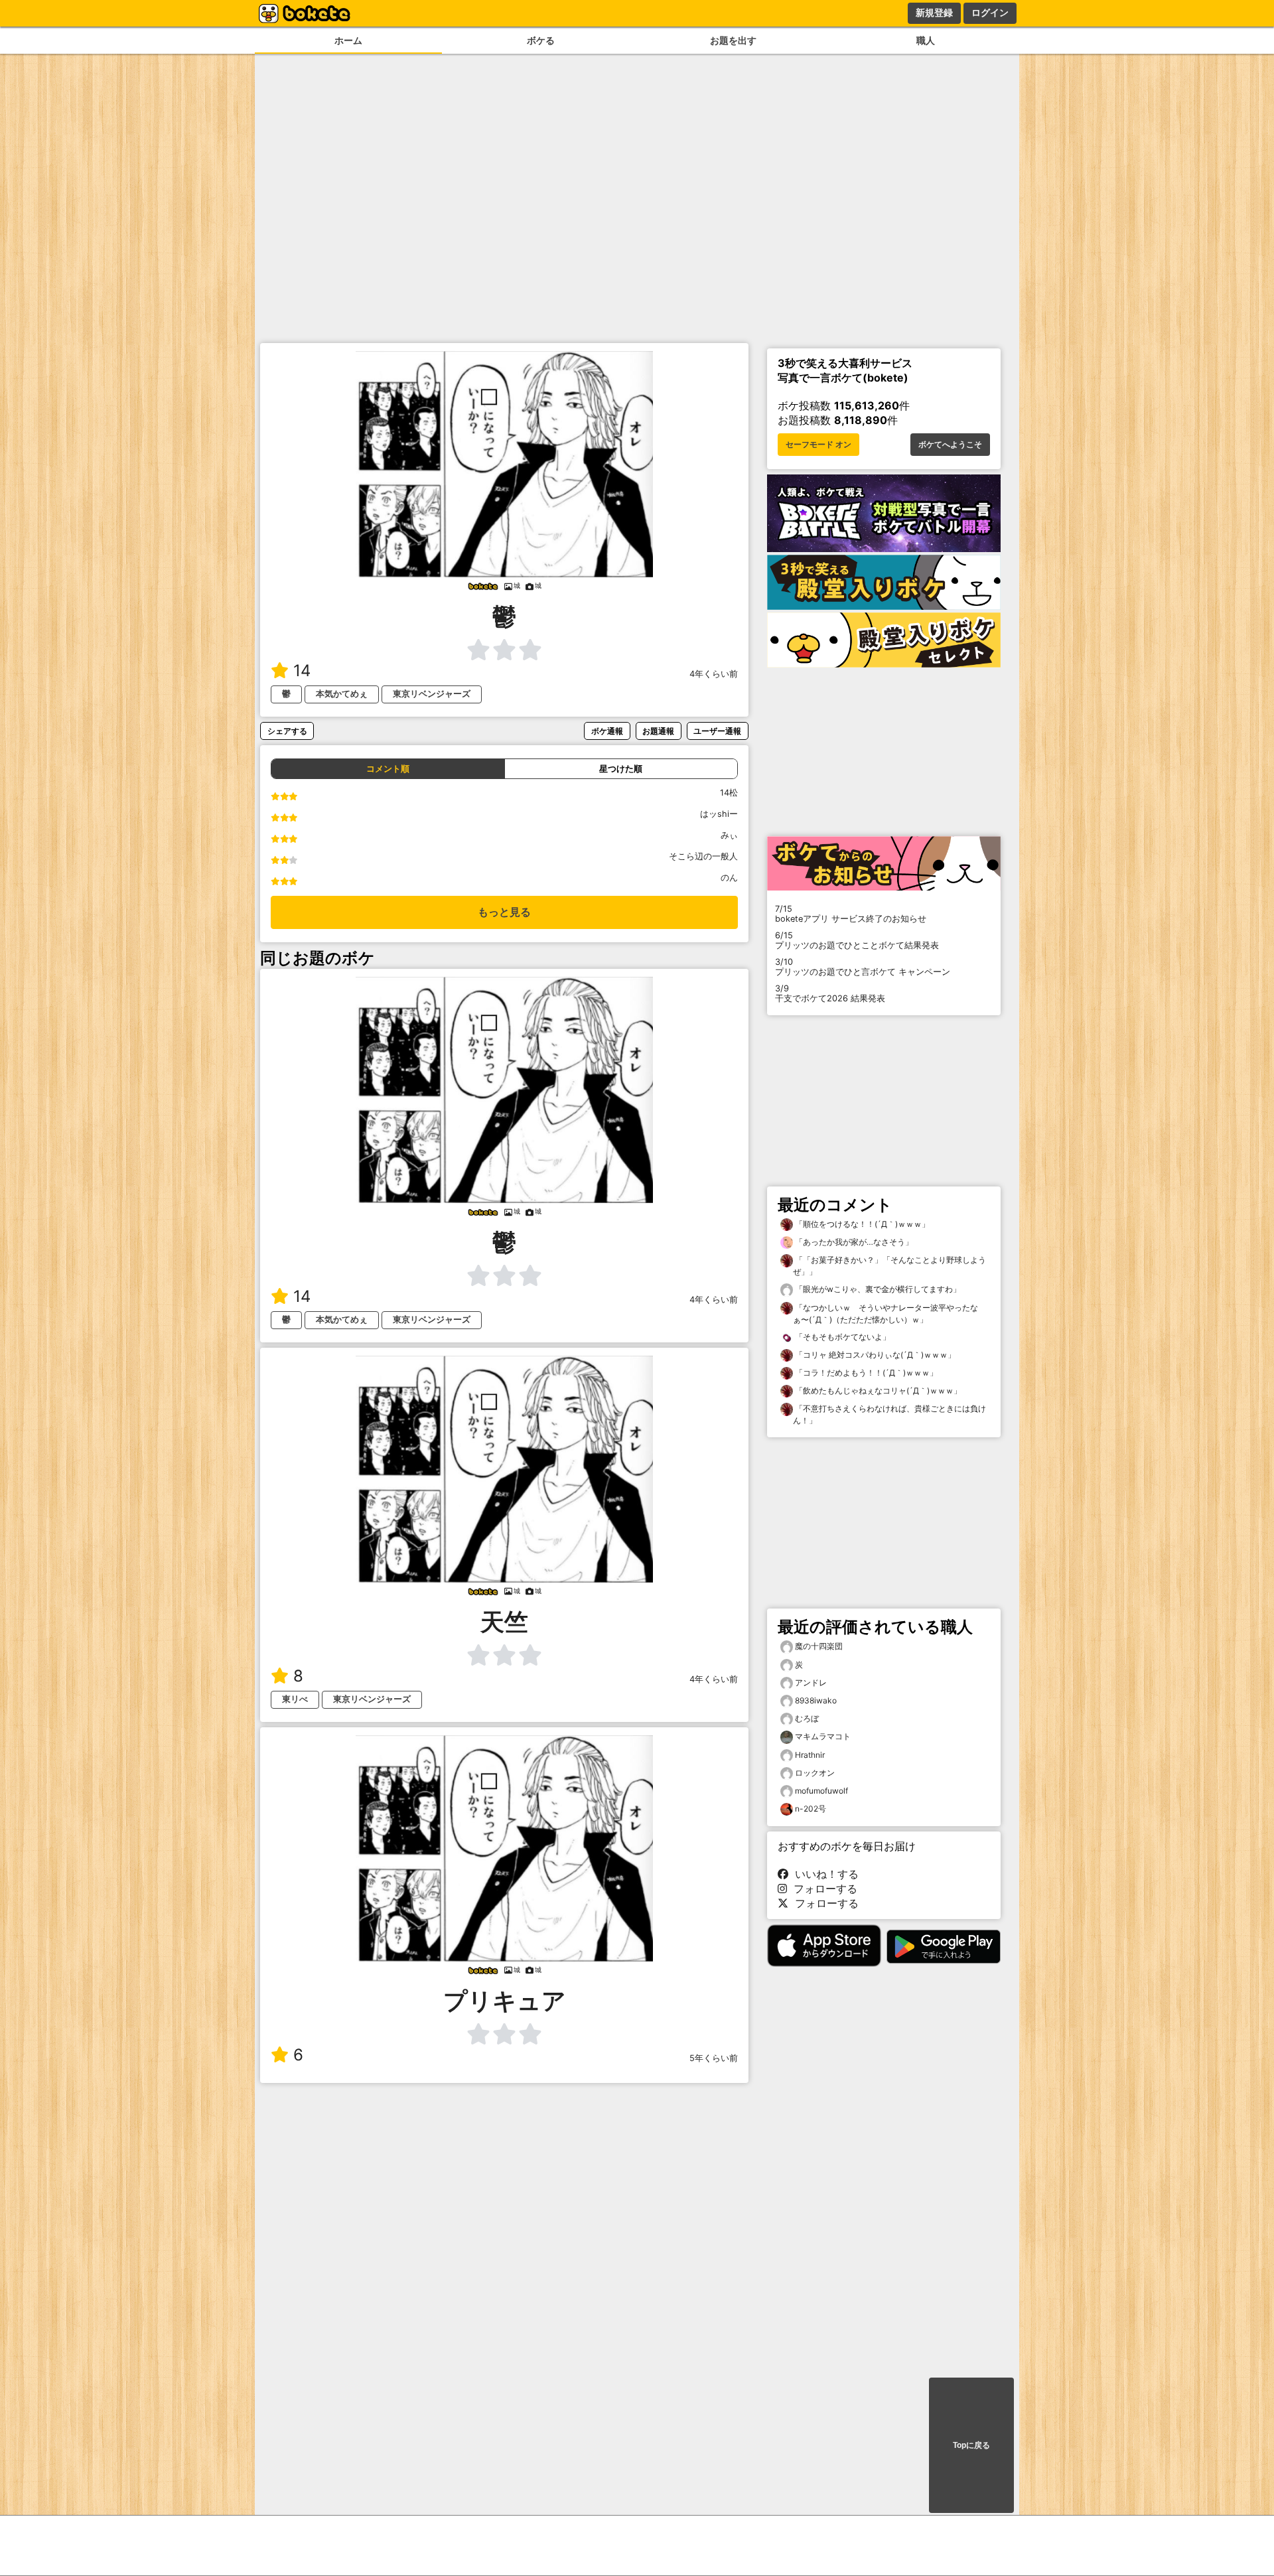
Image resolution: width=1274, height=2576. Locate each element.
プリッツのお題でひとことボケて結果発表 (857, 940)
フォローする (822, 1889)
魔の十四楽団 (819, 1646)
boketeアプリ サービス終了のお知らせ (851, 914)
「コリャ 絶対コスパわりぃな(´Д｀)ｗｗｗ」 (874, 1355)
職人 (926, 40)
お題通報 (658, 731)
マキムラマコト (823, 1736)
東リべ (295, 1699)
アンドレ (811, 1682)
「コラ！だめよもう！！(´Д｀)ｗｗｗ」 (865, 1373)
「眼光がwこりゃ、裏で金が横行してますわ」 (877, 1289)
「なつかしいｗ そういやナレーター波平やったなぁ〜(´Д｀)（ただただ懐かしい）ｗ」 (885, 1314)
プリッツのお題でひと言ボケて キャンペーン (863, 967)
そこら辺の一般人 (703, 856)
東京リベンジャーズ (432, 694)
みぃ (729, 835)
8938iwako (816, 1700)
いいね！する (823, 1874)
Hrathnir (810, 1755)
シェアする (287, 731)
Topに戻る (971, 2445)
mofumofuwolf (821, 1791)
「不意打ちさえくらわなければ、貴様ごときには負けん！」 (889, 1414)
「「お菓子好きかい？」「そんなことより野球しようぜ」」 (889, 1266)
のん (729, 878)
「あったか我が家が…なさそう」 (853, 1242)
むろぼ (807, 1718)
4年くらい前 (714, 674)
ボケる (541, 40)
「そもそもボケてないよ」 (842, 1337)
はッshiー (719, 814)
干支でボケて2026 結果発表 (830, 993)
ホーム (348, 40)
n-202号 (811, 1809)
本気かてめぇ (342, 694)
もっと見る (504, 912)
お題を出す (733, 40)
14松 (729, 793)
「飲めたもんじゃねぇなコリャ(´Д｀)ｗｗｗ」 (877, 1391)
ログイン (990, 13)
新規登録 (934, 13)
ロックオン (815, 1773)
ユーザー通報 (717, 731)
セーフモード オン (818, 445)
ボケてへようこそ (950, 445)
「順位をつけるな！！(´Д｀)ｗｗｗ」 (861, 1224)
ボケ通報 (607, 731)
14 (302, 671)
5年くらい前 (714, 2058)
